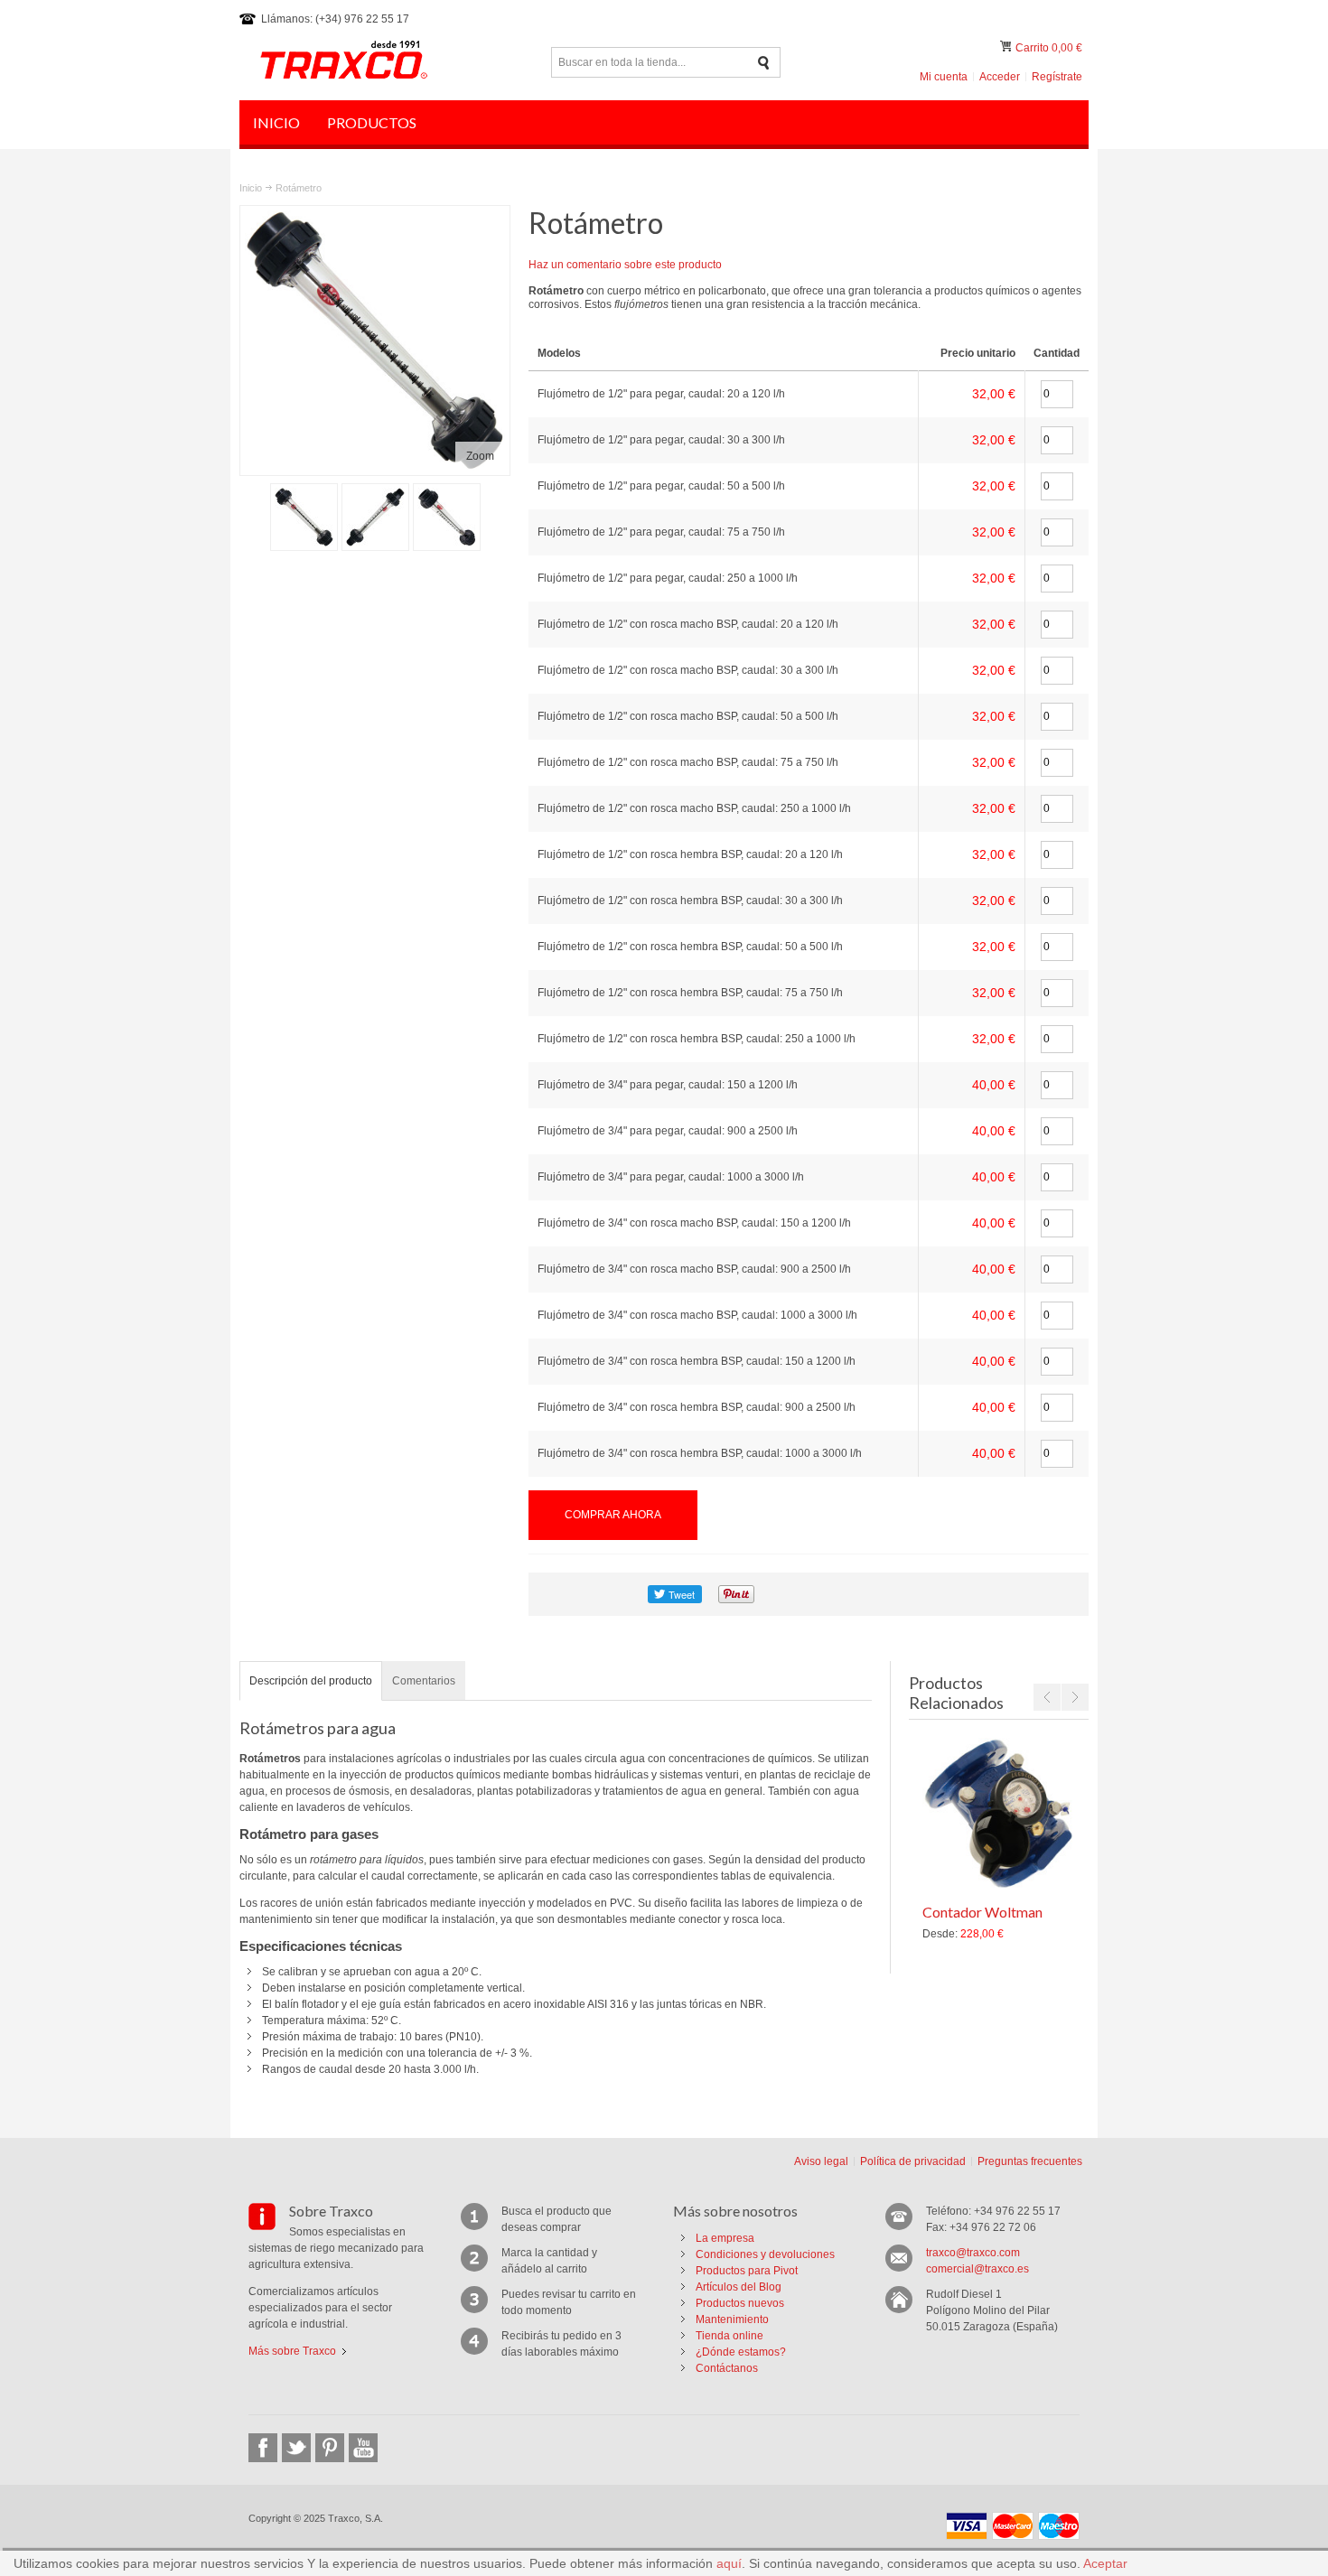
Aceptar (1105, 2563)
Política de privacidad (913, 2161)
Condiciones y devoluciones (765, 2254)
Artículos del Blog (739, 2287)
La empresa (725, 2238)
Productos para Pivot (747, 2271)
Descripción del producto (311, 1681)
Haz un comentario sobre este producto (625, 265)
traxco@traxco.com (973, 2253)
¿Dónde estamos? (741, 2352)
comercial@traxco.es (977, 2269)
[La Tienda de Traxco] (343, 62)
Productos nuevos (740, 2303)
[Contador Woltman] (998, 1814)
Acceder (1000, 77)
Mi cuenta (944, 77)
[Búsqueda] (764, 63)
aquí (729, 2563)
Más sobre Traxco (292, 2351)
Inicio (251, 188)
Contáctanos (727, 2368)
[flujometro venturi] (304, 517)
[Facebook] (263, 2448)
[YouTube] (363, 2448)
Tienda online (729, 2336)
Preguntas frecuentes (1030, 2161)
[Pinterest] (330, 2448)
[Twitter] (296, 2448)
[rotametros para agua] (375, 517)
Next (1075, 1697)
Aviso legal (821, 2161)
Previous (1047, 1697)
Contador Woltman (982, 1912)
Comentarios (424, 1681)
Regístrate (1057, 77)
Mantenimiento (732, 2319)
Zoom (480, 456)
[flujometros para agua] (447, 517)
